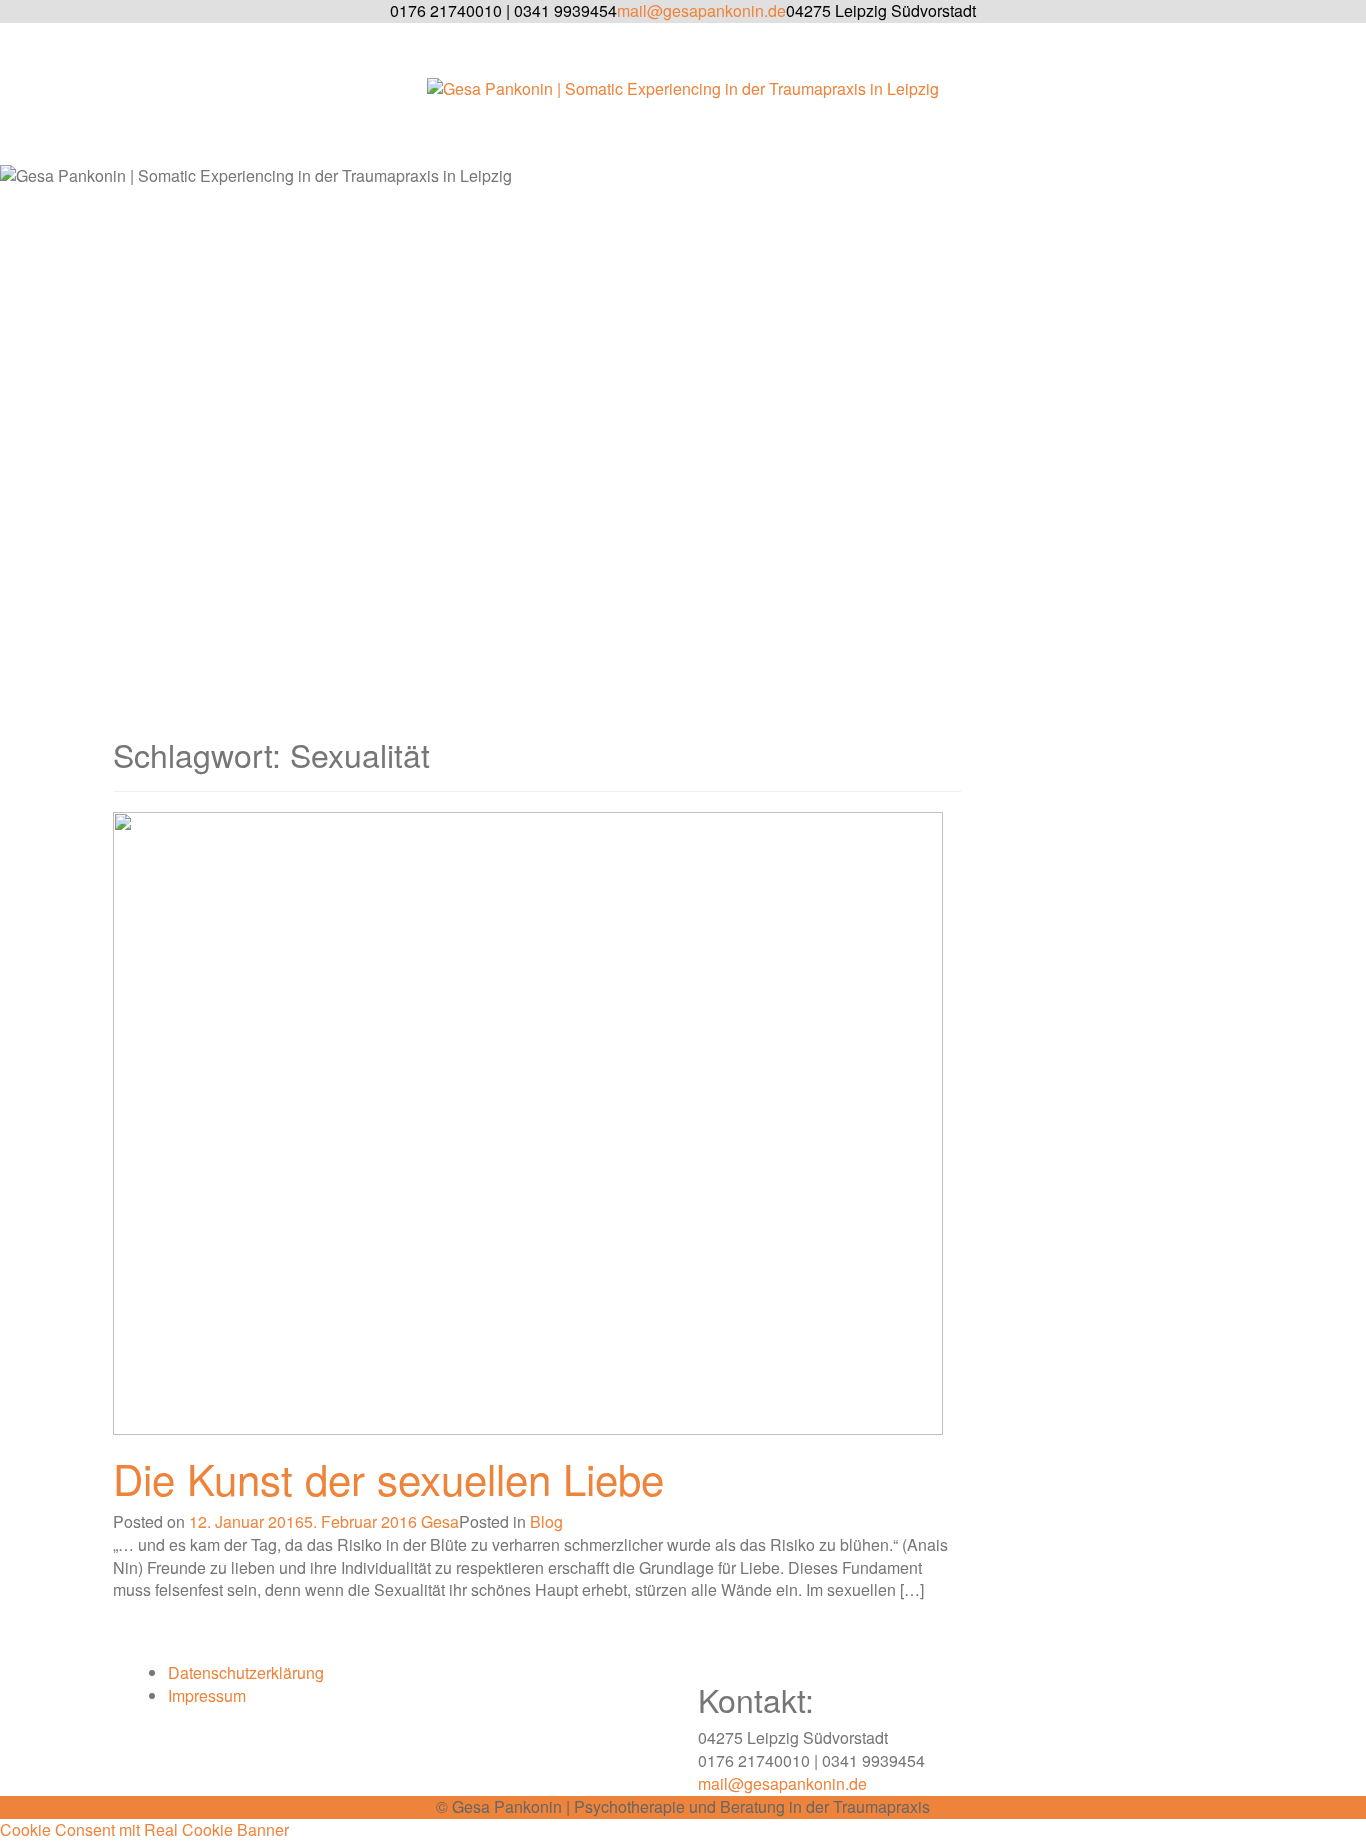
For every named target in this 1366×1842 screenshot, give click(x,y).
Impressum (207, 1695)
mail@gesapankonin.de (782, 1783)
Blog (546, 1521)
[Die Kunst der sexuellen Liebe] (528, 1120)
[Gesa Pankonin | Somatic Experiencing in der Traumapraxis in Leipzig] (683, 94)
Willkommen (703, 141)
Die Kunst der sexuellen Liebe (388, 1478)
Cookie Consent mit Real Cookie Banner (144, 1829)
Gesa (440, 1521)
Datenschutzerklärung (246, 1672)
